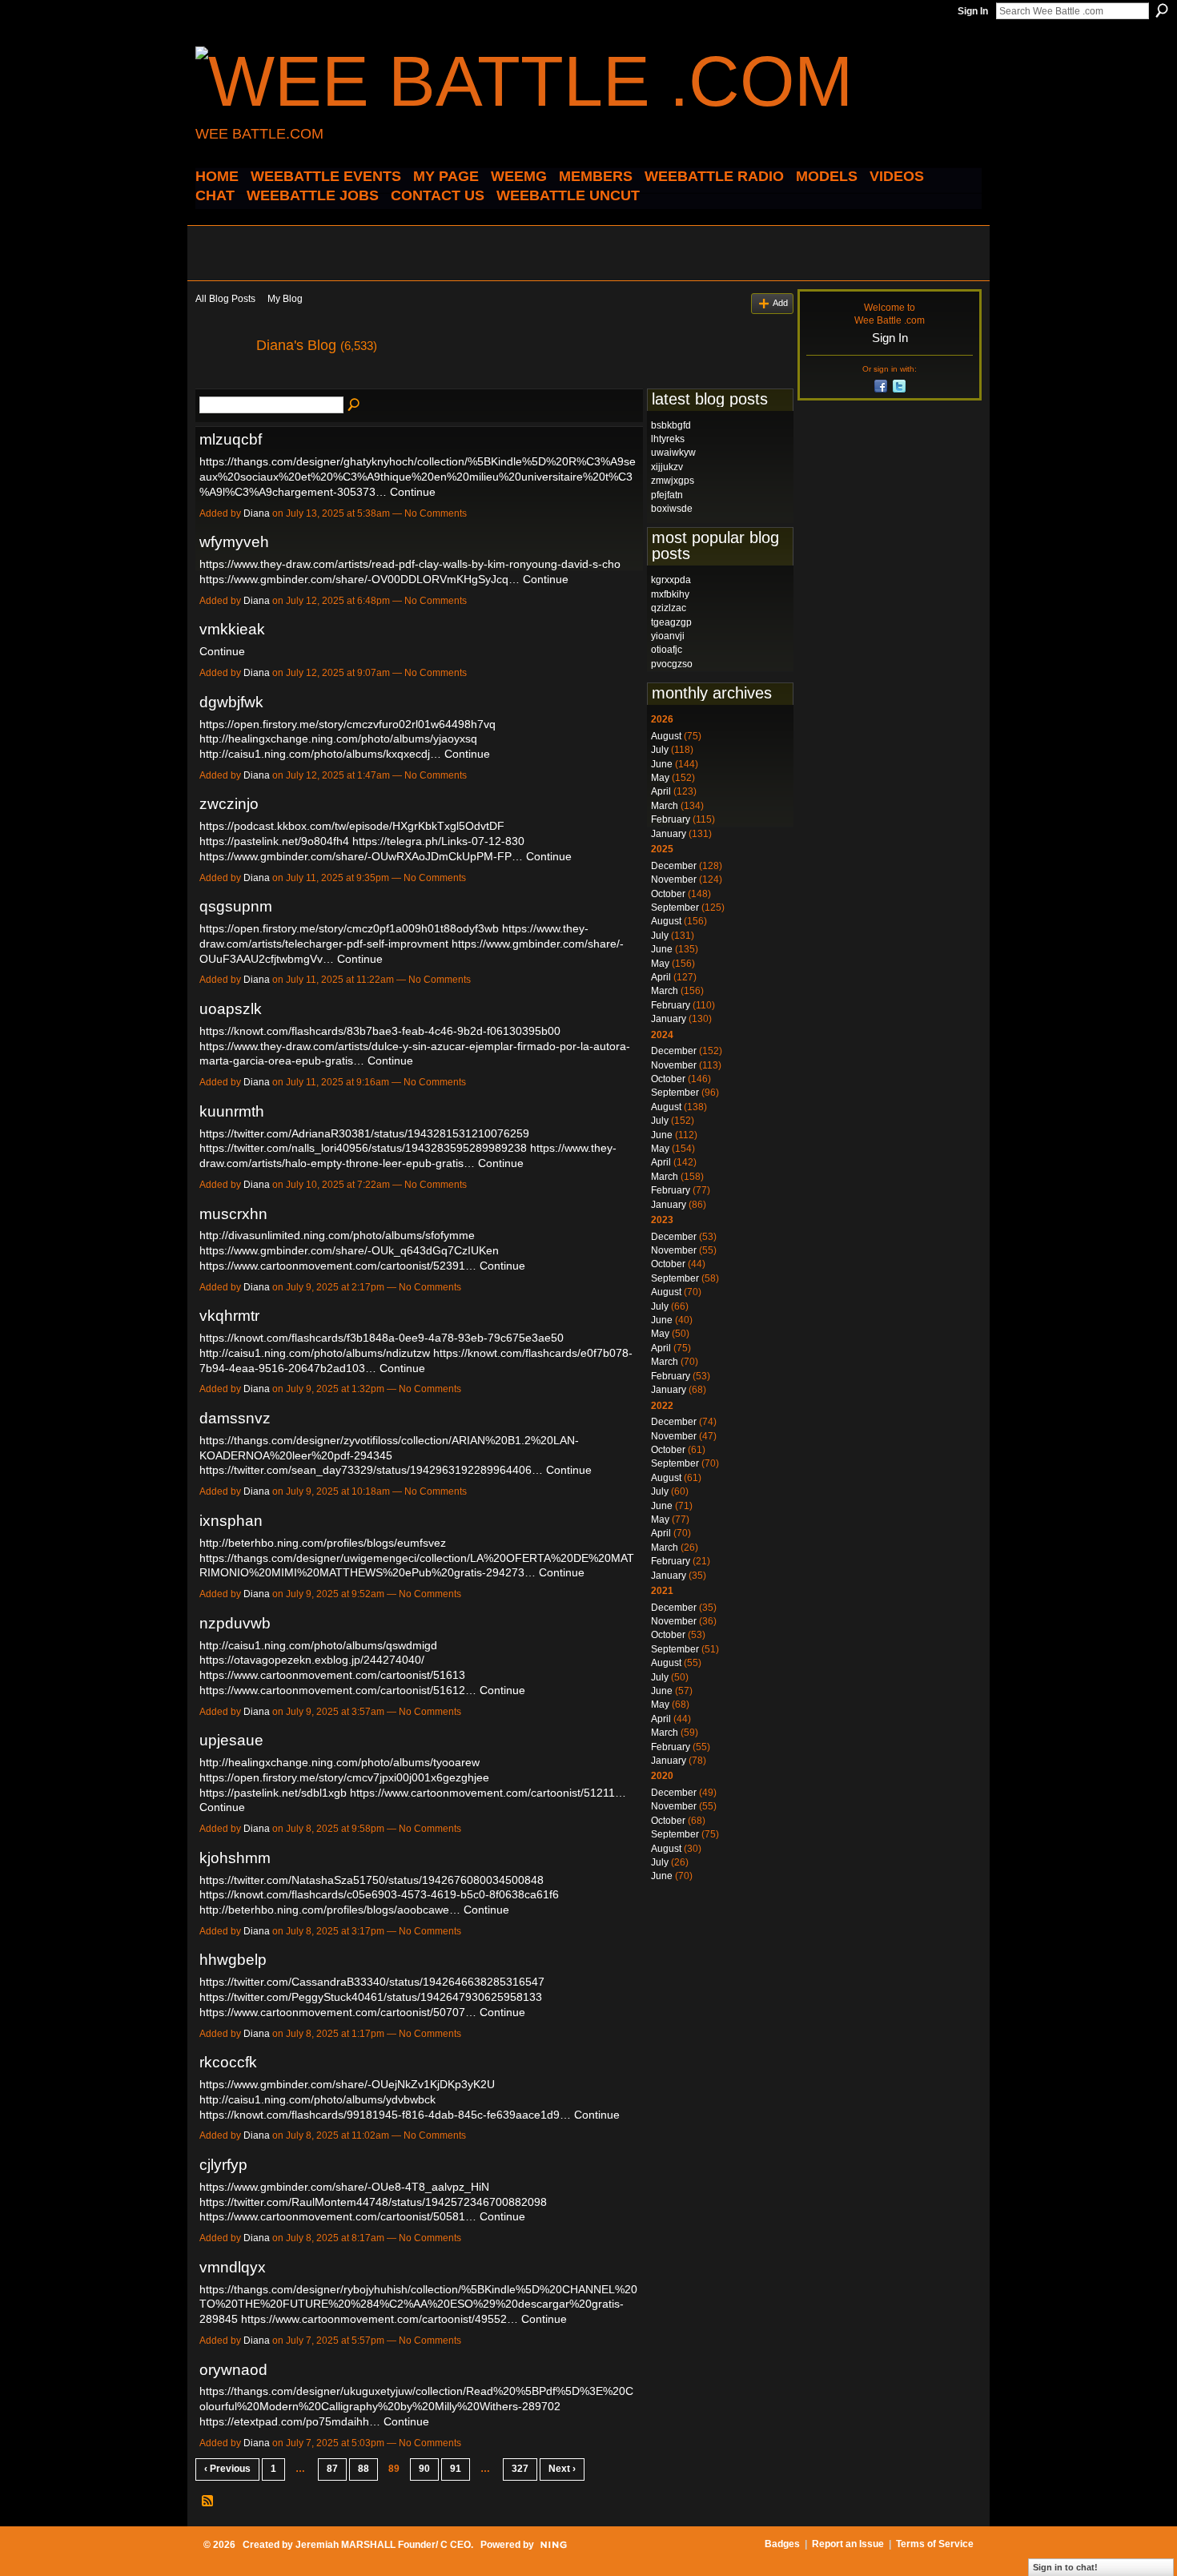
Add (780, 303)
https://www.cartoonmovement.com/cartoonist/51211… (488, 1793)
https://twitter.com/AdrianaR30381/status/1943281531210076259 (364, 1133)
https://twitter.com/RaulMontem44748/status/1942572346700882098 (373, 2202)
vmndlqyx (233, 2267)
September (675, 908)
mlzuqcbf (231, 439)
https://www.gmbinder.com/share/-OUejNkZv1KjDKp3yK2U (347, 2084)
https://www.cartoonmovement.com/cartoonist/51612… (338, 1690)
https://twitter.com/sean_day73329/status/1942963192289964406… (371, 1470)
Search (1162, 10)
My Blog (285, 299)
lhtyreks (668, 439)
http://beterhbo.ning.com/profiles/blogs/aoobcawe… (330, 1910)
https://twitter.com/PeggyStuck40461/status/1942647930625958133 (371, 1997)
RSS (208, 2502)
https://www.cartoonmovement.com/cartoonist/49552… (380, 2319)
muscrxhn (233, 1214)
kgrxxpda (671, 580)
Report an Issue (848, 2544)
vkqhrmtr (229, 1316)
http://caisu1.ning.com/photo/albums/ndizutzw (315, 1353)
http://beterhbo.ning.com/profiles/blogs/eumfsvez (323, 1543)
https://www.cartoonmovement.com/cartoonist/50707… (338, 2012)
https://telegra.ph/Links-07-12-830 (438, 841)
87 (332, 2469)
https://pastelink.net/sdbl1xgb (273, 1793)
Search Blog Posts (355, 405)
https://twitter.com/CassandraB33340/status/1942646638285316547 (372, 1982)
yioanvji (668, 636)
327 (520, 2469)
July (660, 750)
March (665, 806)
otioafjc (667, 650)
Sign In (973, 11)
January (669, 834)
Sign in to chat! (1065, 2567)
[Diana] (221, 381)
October (668, 894)
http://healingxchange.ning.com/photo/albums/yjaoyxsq (338, 739)
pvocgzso (672, 664)
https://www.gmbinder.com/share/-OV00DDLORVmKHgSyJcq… (360, 579)
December (674, 866)
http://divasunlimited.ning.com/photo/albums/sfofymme (337, 1235)
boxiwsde (672, 509)
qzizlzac (669, 608)
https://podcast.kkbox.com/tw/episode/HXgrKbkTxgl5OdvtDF (352, 826)
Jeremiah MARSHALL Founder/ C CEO (383, 2545)
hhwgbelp (233, 1960)
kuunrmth (232, 1111)
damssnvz (235, 1418)
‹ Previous (227, 2469)
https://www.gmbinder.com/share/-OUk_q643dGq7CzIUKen (349, 1250)
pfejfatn (667, 495)
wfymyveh (234, 542)
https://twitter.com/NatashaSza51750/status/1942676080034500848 (372, 1880)
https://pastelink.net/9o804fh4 (274, 841)
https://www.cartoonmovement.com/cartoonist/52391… (338, 1266)
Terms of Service (935, 2544)
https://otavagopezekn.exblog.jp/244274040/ (312, 1660)
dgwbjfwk (231, 702)
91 (456, 2469)
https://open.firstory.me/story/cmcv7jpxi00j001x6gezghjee (344, 1777)
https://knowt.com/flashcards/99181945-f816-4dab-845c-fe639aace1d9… (385, 2115)
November (674, 879)
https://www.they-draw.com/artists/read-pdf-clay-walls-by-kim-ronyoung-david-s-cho (410, 564)
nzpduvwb (235, 1623)
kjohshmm (235, 1858)
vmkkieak (232, 629)
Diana (257, 513)
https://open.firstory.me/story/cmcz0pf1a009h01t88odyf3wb (349, 928)
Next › (562, 2469)
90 (424, 2469)
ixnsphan (231, 1521)
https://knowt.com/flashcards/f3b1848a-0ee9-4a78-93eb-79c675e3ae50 (382, 1338)
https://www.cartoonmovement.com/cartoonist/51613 (332, 1675)
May (660, 778)
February (671, 819)
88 (364, 2469)
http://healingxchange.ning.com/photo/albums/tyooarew (339, 1762)
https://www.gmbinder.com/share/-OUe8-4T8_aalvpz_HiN (344, 2187)
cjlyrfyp (223, 2165)
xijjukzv (667, 467)
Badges (782, 2544)
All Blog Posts (225, 299)
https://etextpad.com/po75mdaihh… (290, 2421)
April (661, 791)
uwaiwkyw (673, 453)
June (662, 764)
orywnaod (233, 2370)
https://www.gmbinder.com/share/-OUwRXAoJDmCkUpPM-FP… (361, 856)
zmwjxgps (673, 481)
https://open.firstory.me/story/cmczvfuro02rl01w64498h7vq (347, 724)
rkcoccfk (228, 2062)
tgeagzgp (671, 622)
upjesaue (231, 1740)
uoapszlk (231, 1009)
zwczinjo (229, 804)
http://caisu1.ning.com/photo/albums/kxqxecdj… (320, 754)
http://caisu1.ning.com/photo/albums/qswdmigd (318, 1645)
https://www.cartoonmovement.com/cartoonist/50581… (338, 2216)
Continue (413, 492)
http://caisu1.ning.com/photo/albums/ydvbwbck (317, 2099)
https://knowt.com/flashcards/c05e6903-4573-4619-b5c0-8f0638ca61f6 (379, 1894)
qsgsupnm (236, 906)
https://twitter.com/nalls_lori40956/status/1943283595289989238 (363, 1148)
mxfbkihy (670, 594)
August (666, 736)
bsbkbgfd (671, 425)
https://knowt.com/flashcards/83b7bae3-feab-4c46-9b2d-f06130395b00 (380, 1031)
